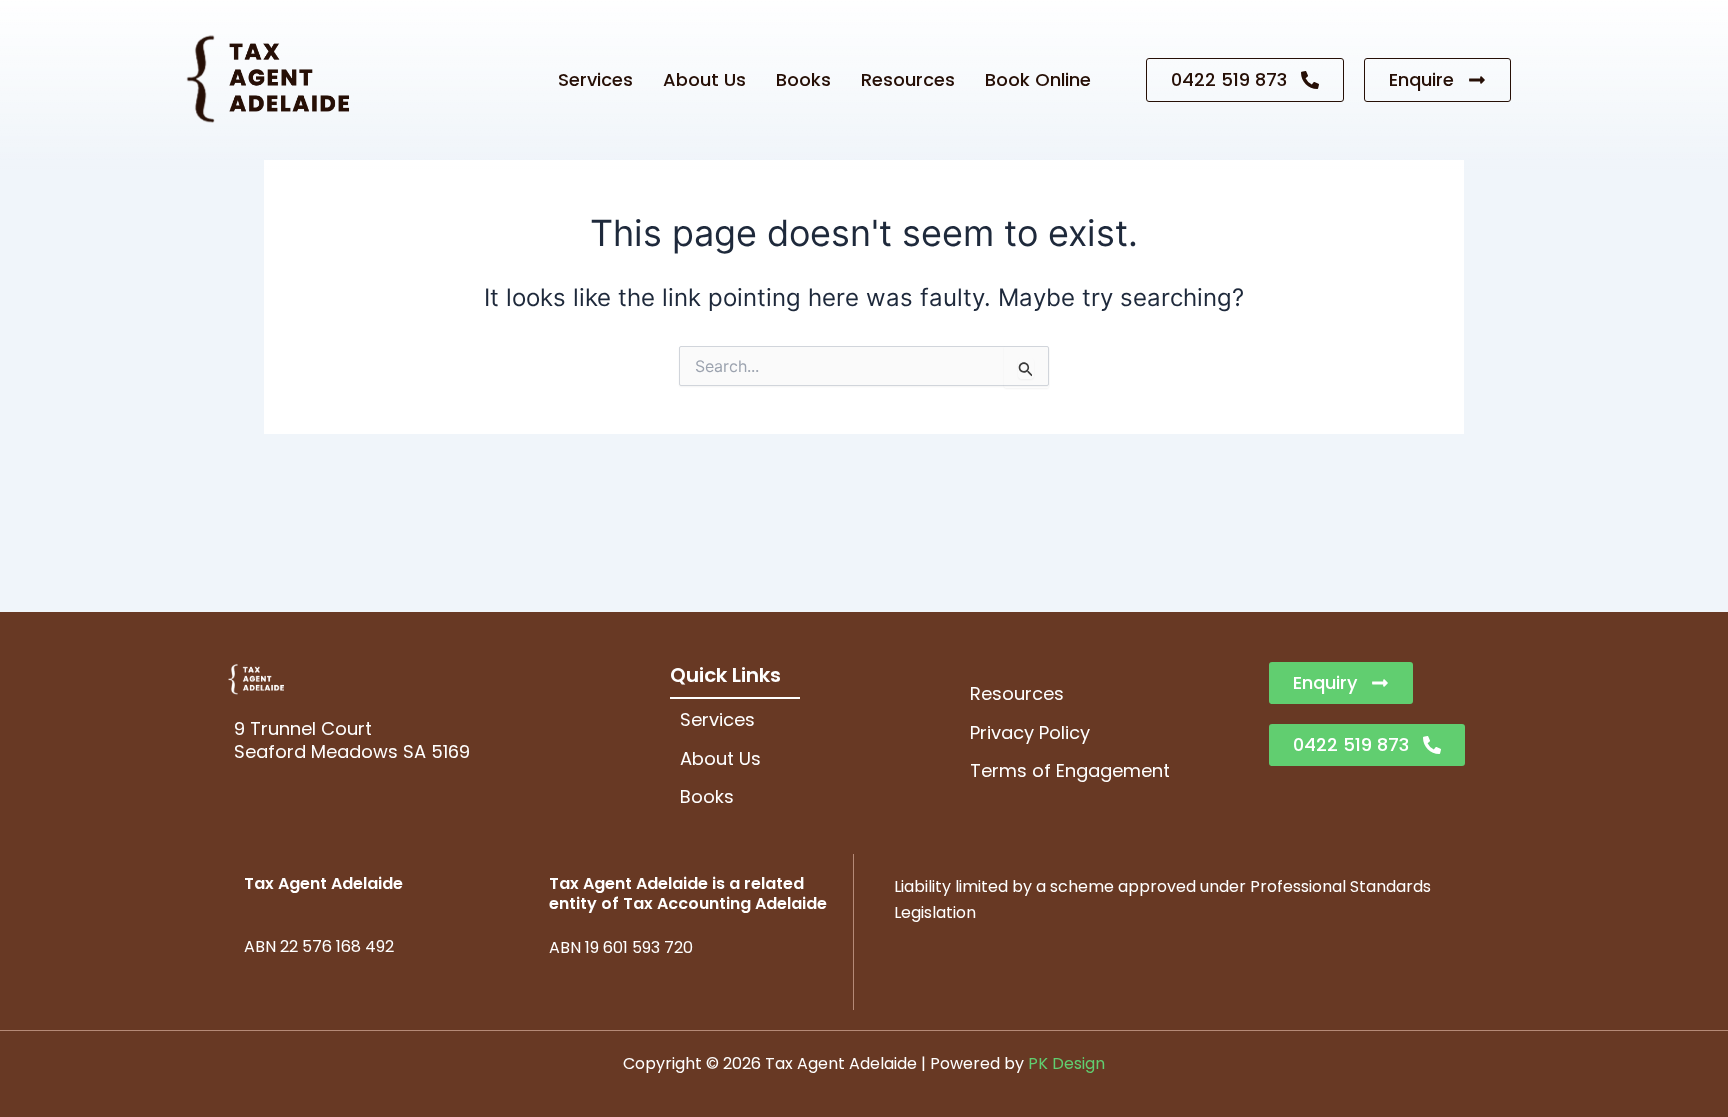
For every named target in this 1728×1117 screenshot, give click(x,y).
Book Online (1038, 79)
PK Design (1066, 1063)
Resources (908, 79)
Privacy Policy (1030, 732)
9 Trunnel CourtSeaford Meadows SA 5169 (352, 740)
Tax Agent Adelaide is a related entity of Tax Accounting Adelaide (688, 894)
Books (803, 79)
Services (595, 79)
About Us (704, 79)
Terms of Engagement (1070, 770)
